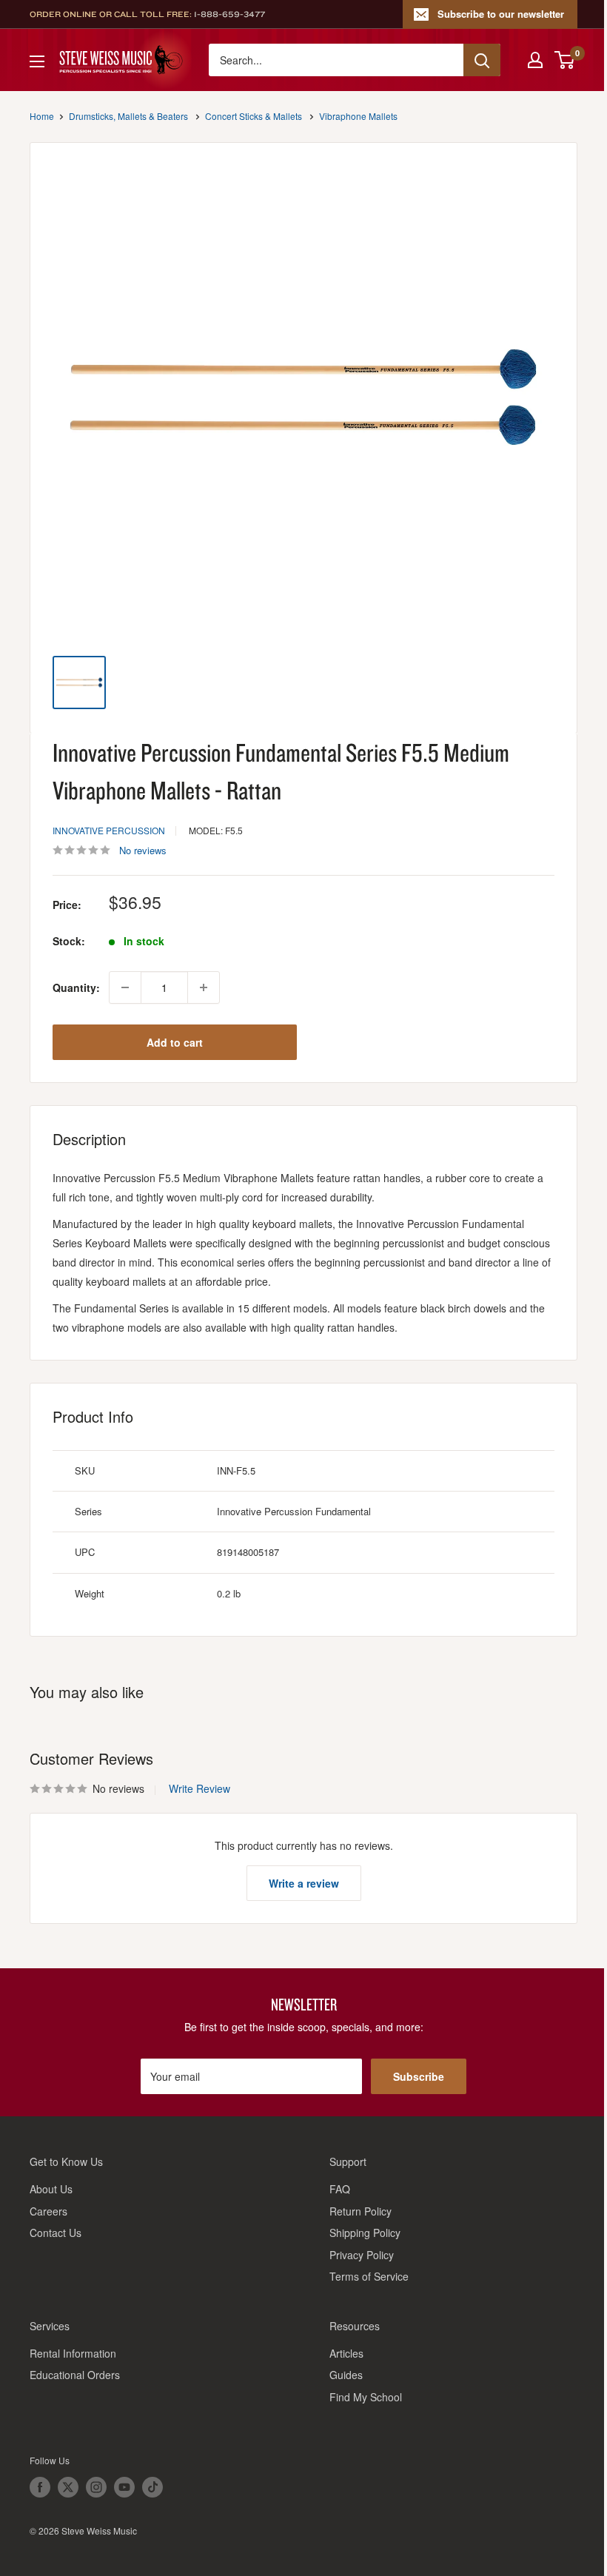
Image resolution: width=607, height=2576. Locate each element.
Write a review (304, 1883)
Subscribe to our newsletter (501, 14)
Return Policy (360, 2211)
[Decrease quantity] (125, 987)
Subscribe (419, 2076)
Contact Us (56, 2233)
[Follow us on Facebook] (40, 2487)
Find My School (366, 2397)
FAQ (340, 2189)
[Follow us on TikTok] (152, 2487)
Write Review (199, 1788)
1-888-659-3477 (229, 14)
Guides (346, 2375)
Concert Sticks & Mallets (254, 116)
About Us (51, 2189)
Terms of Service (369, 2276)
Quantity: (76, 987)
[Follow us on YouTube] (124, 2487)
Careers (48, 2211)
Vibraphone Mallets (358, 116)
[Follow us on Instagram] (96, 2487)
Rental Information (73, 2353)
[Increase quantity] (204, 987)
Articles (346, 2353)
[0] (565, 60)
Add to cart (175, 1042)
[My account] (535, 60)
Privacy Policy (362, 2255)
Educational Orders (75, 2375)
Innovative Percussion (109, 830)
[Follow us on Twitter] (68, 2487)
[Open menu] (37, 61)
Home (42, 116)
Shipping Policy (365, 2233)
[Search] (482, 60)
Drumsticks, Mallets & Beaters (128, 116)
